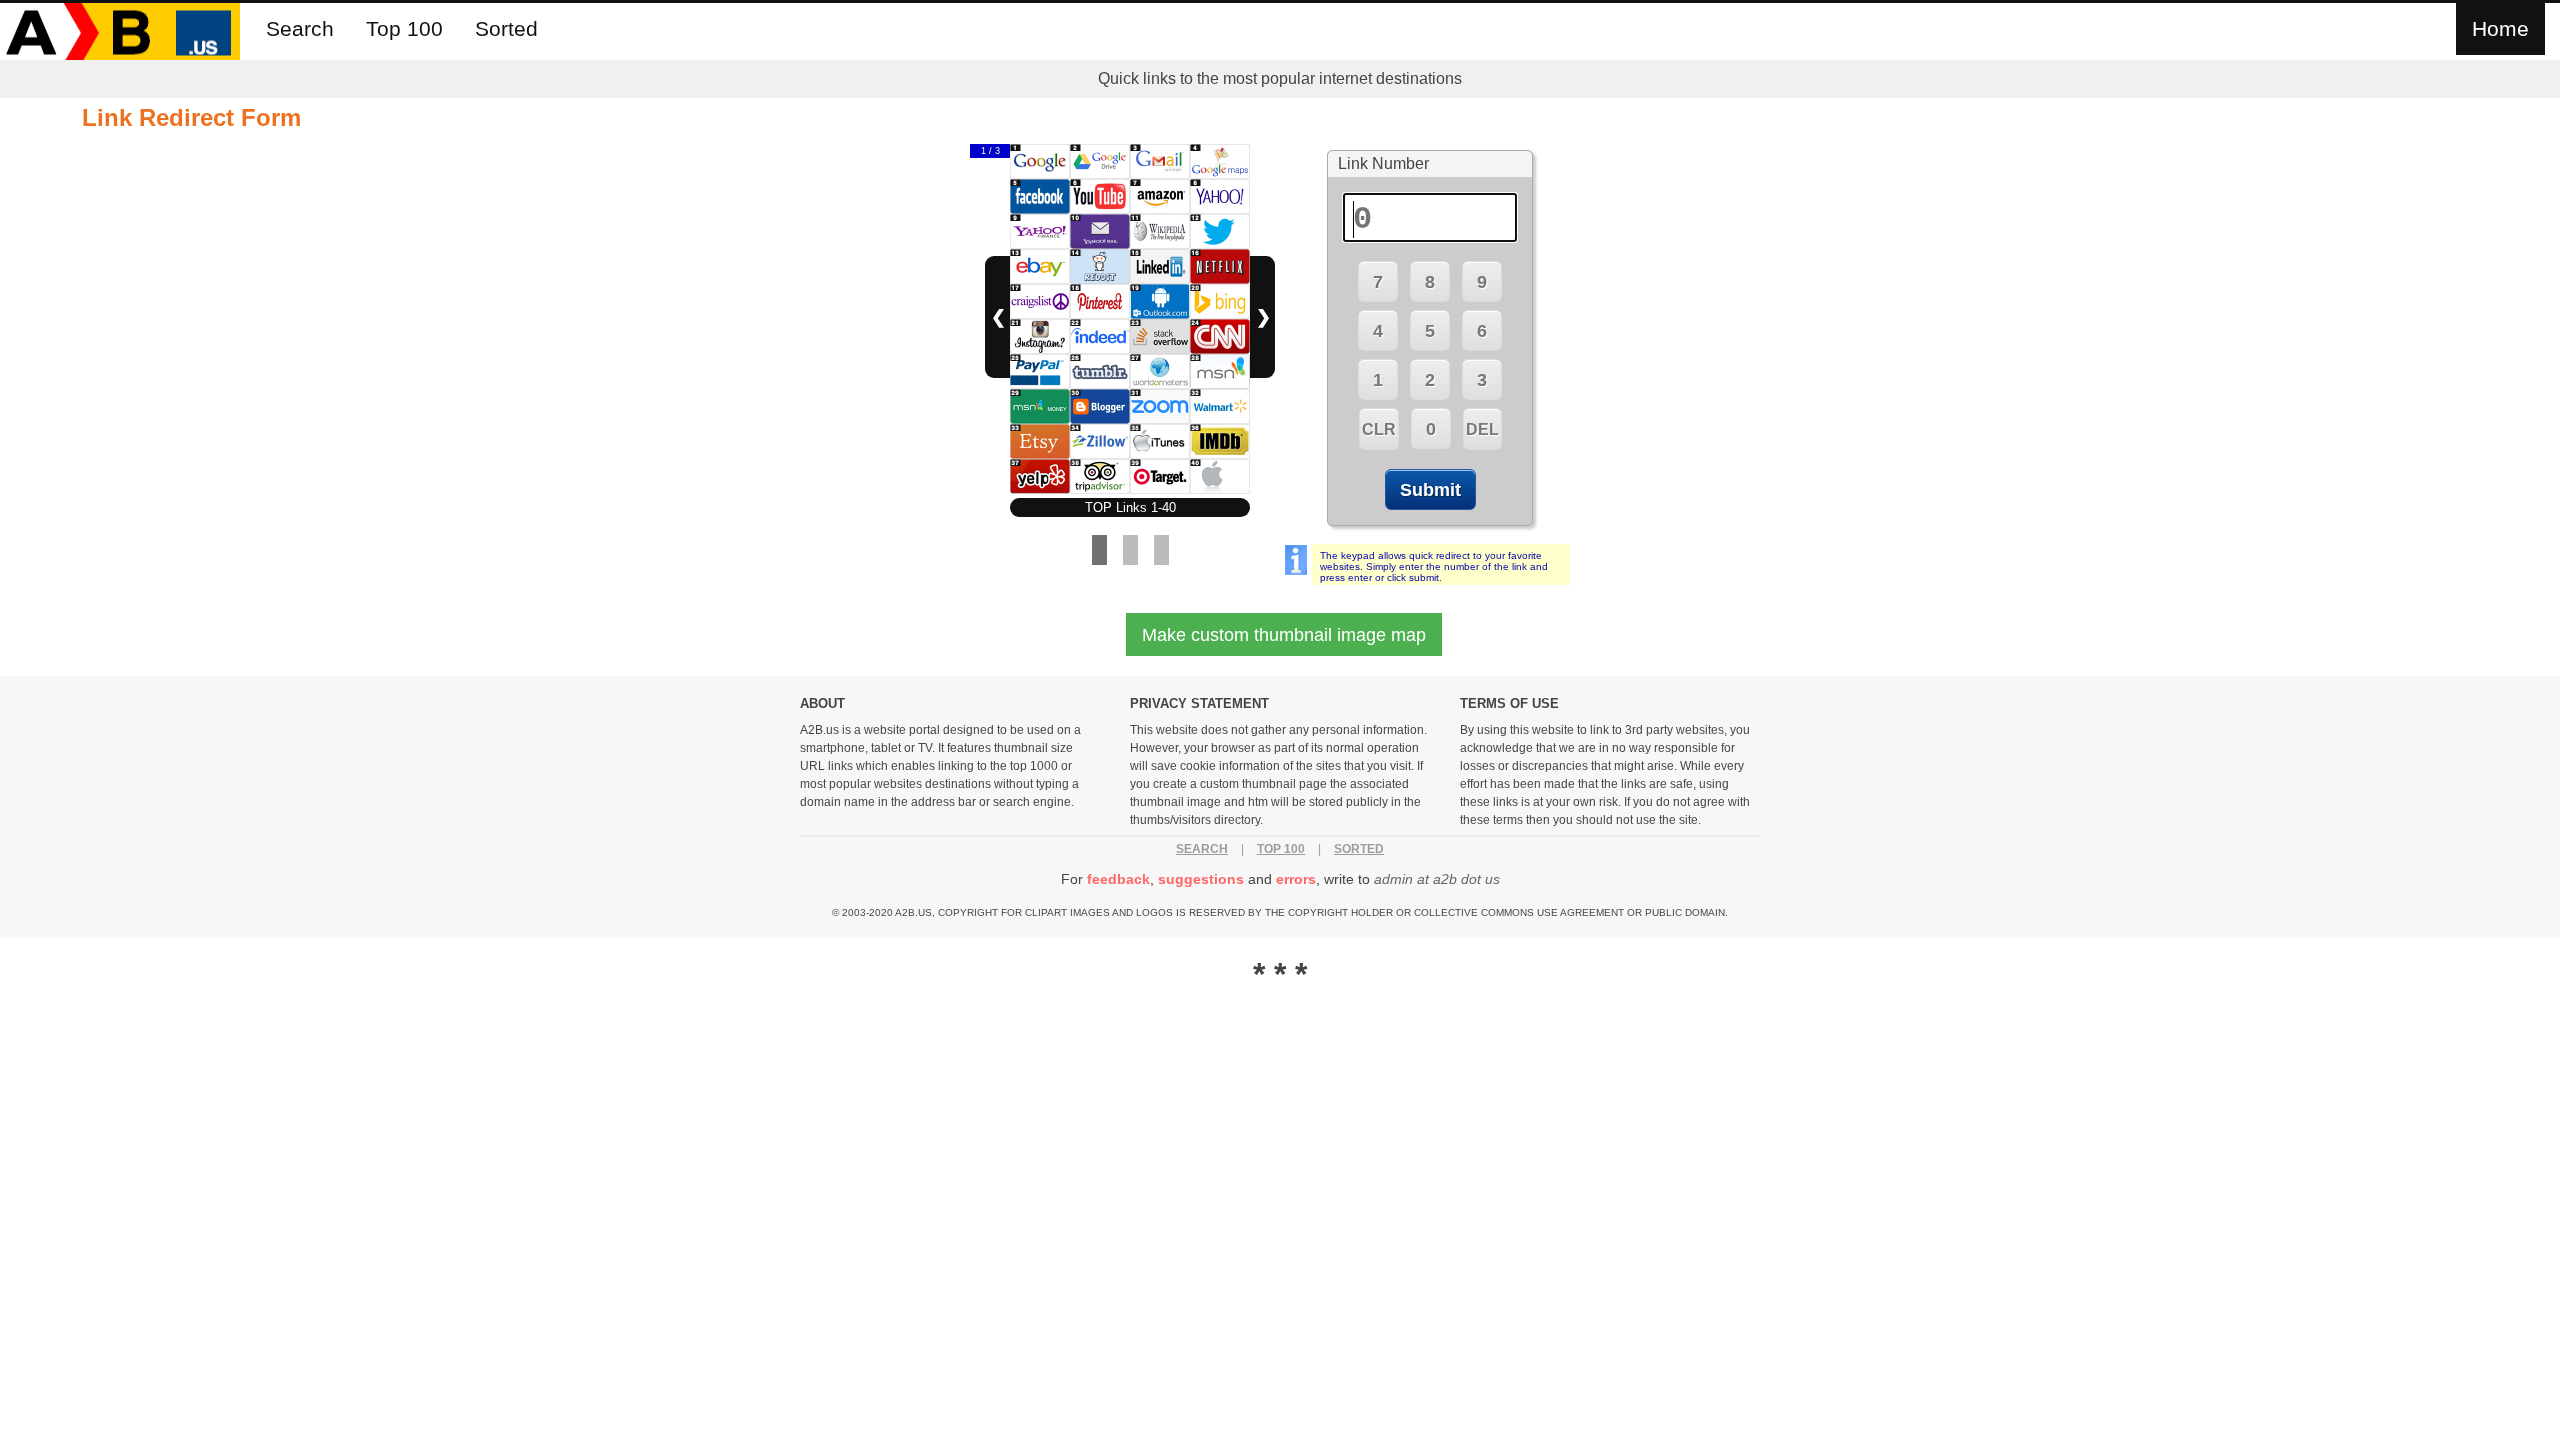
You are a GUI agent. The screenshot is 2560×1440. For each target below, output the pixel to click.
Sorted (506, 28)
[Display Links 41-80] (1130, 550)
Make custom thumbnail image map (1284, 635)
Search (300, 28)
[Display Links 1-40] (1099, 550)
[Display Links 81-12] (1161, 550)
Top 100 (404, 28)
